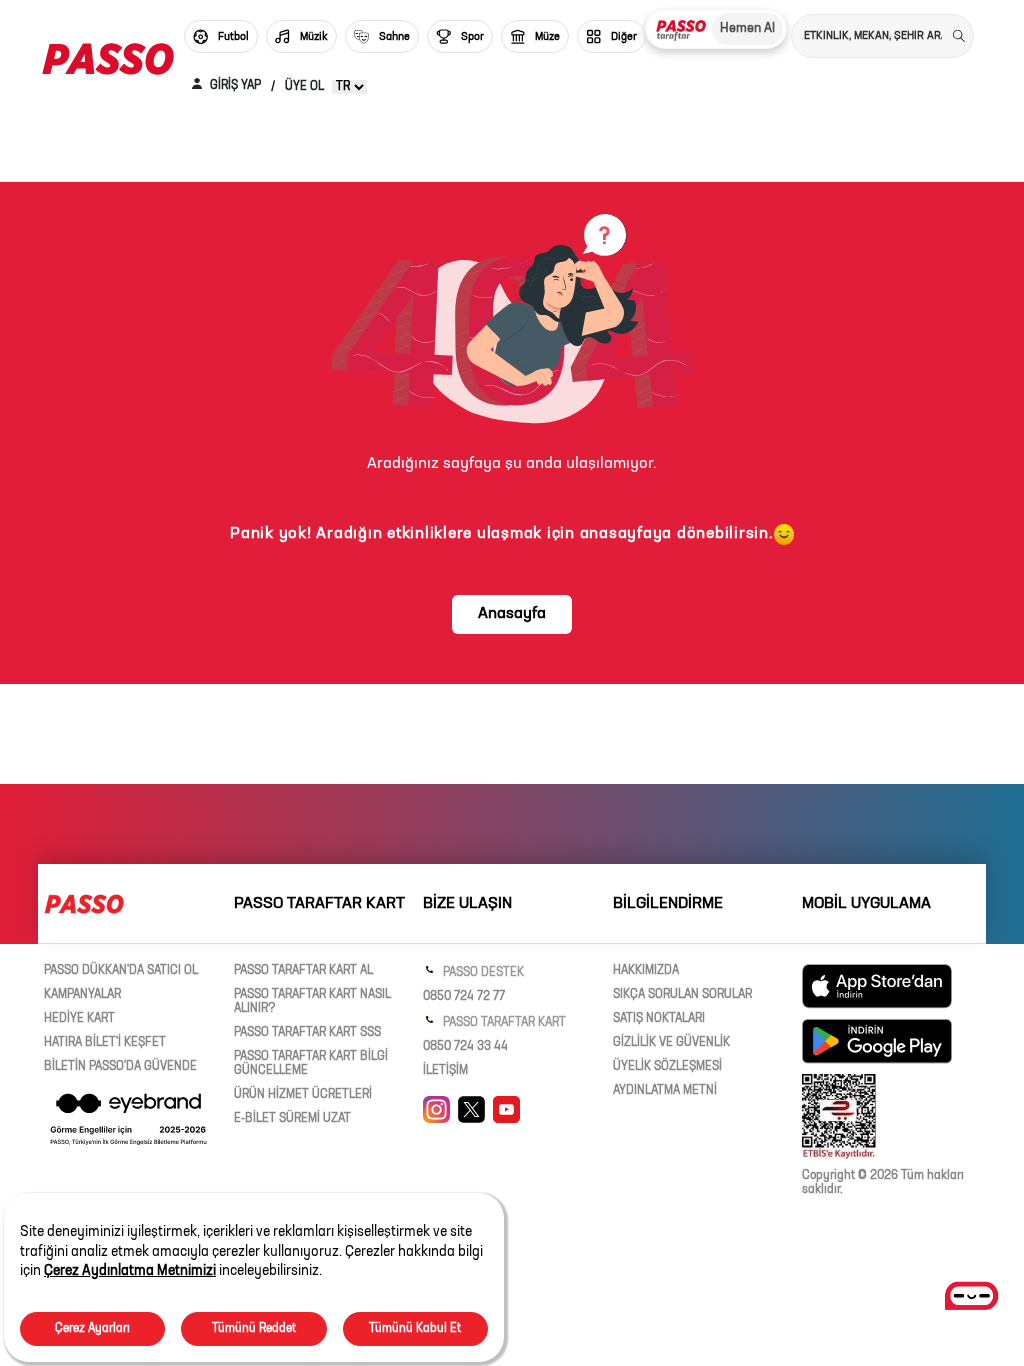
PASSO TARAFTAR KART (503, 1023)
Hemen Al (747, 28)
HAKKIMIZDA (646, 971)
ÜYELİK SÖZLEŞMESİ (667, 1067)
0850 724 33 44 (465, 1047)
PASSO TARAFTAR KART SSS (307, 1033)
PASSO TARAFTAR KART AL (303, 971)
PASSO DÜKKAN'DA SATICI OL (121, 971)
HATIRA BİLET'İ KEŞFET (105, 1043)
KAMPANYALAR (82, 995)
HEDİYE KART (79, 1019)
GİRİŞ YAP (234, 86)
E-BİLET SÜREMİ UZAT (292, 1119)
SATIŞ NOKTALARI (659, 1019)
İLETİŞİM (445, 1071)
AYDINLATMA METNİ (665, 1091)
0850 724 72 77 (464, 997)
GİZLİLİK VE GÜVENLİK (671, 1043)
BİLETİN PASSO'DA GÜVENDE (120, 1067)
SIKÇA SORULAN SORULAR (682, 995)
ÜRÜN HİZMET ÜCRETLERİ (303, 1095)
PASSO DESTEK (482, 973)
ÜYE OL (304, 87)
